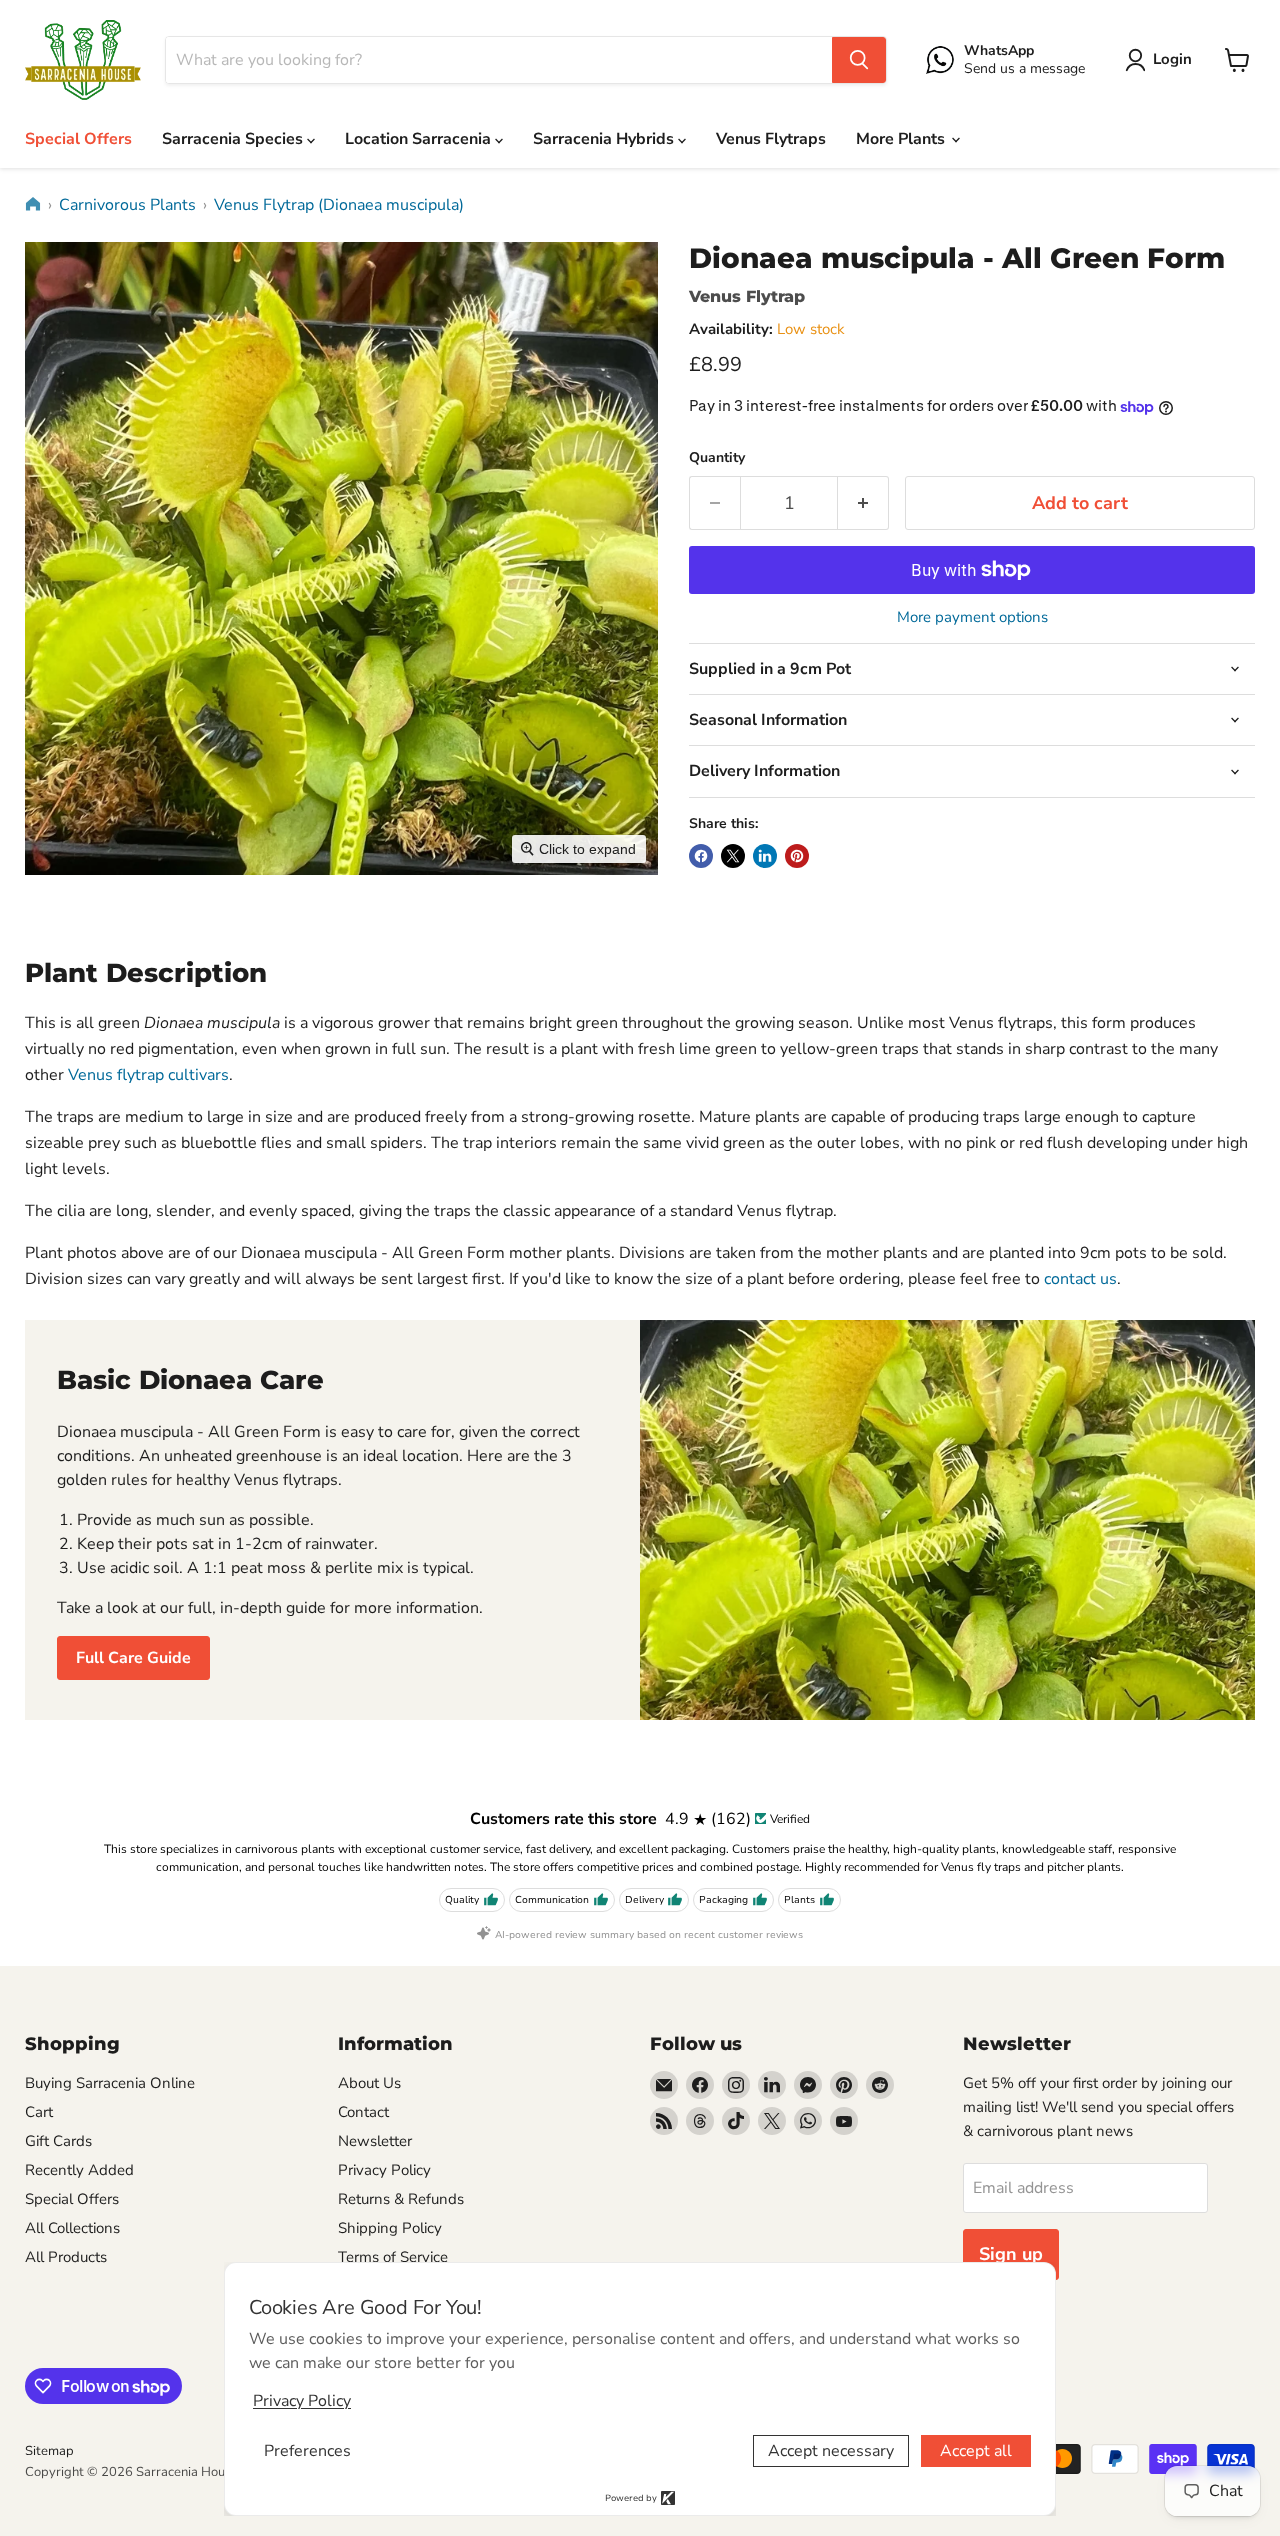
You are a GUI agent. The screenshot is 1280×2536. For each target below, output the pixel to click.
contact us (1080, 1279)
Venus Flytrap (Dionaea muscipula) (339, 205)
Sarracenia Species (234, 139)
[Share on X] (733, 856)
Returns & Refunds (401, 2199)
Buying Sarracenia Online (110, 2083)
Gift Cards (58, 2141)
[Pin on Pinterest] (797, 856)
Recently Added (79, 2170)
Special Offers (78, 139)
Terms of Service (393, 2257)
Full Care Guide (133, 1658)
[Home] (33, 204)
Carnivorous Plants (127, 205)
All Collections (72, 2228)
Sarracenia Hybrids (605, 139)
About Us (369, 2083)
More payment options (972, 617)
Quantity (717, 458)
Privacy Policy (384, 2170)
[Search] (859, 60)
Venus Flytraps (771, 139)
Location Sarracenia (420, 139)
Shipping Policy (390, 2228)
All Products (66, 2257)
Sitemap (49, 2451)
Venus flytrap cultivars (148, 1075)
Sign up (1011, 2254)
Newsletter (375, 2141)
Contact (363, 2112)
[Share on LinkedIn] (765, 856)
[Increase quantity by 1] (863, 503)
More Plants (902, 139)
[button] (1162, 60)
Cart (39, 2112)
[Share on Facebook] (701, 856)
